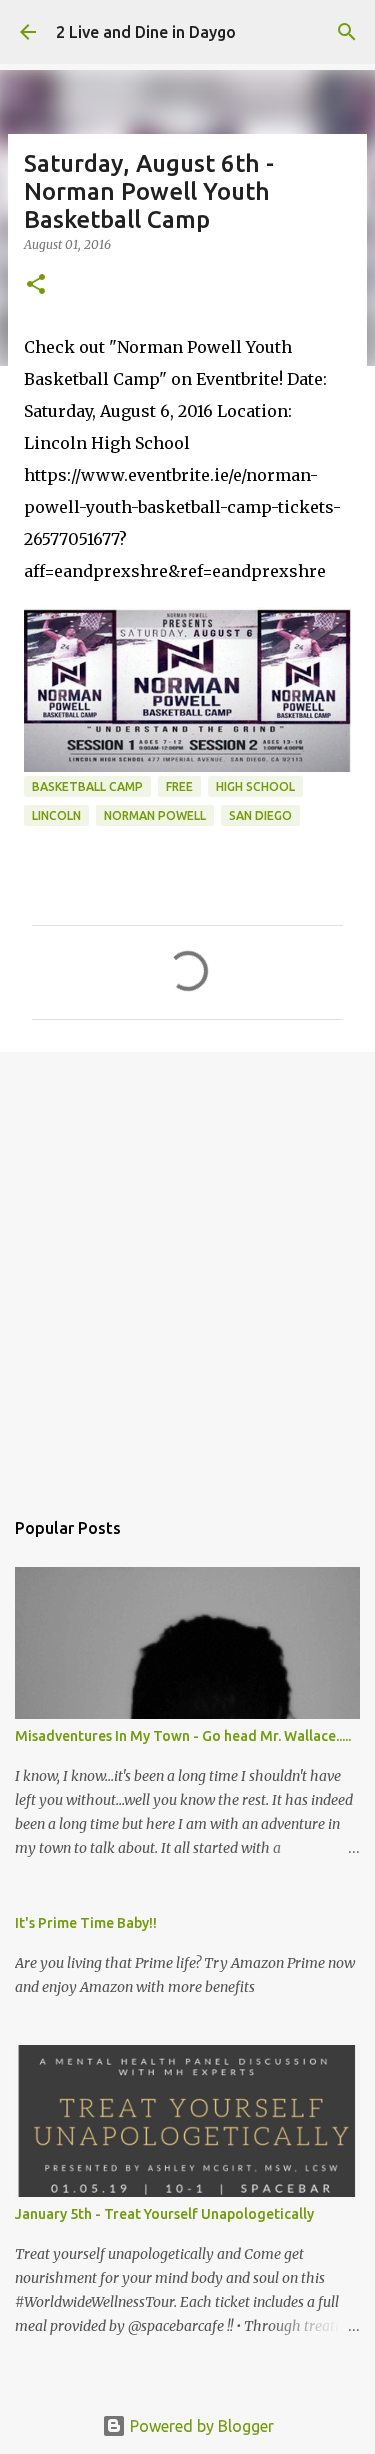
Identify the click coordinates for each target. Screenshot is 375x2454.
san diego (260, 815)
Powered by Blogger (200, 2426)
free (179, 786)
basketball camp (87, 786)
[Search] (347, 32)
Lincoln (56, 815)
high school (255, 786)
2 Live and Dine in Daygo (146, 32)
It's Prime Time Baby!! (86, 1923)
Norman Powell (155, 815)
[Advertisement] (187, 1269)
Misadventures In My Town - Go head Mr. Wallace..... (183, 1736)
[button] (36, 285)
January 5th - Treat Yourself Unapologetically (164, 2214)
